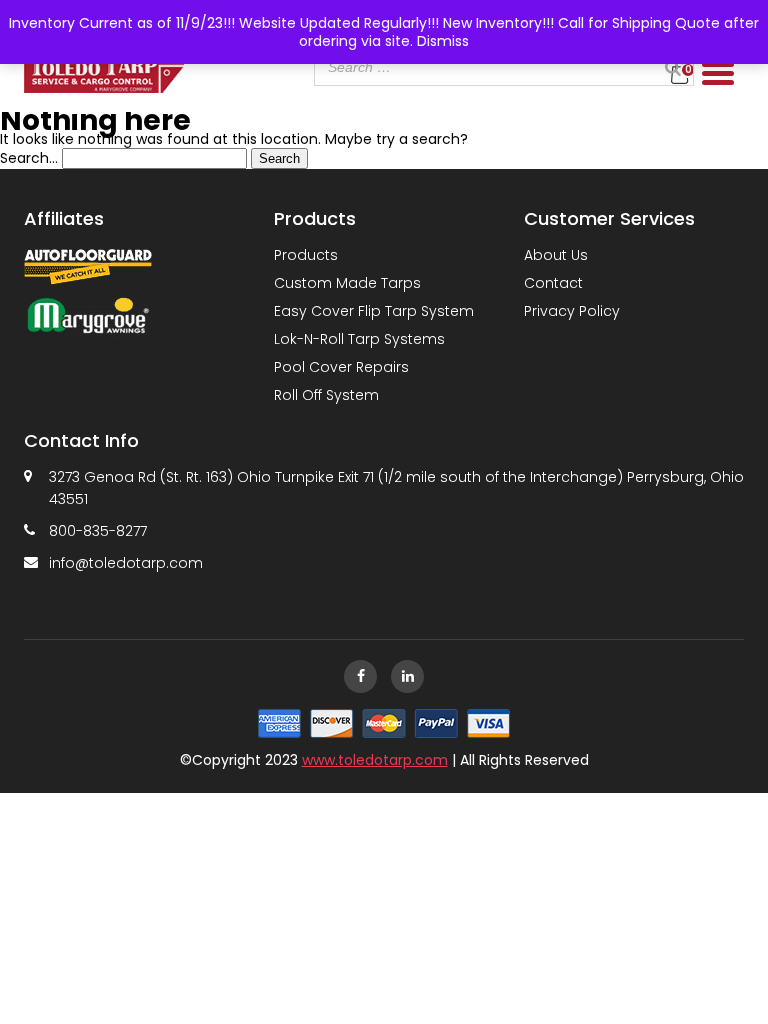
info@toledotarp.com (126, 563)
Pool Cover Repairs (341, 367)
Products (306, 255)
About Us (556, 255)
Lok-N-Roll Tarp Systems (359, 339)
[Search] (673, 67)
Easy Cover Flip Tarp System (374, 311)
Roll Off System (326, 395)
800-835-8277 (98, 531)
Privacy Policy (572, 311)
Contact (553, 283)
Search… (29, 158)
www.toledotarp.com (375, 760)
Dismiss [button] (443, 41)
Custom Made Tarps (347, 283)
